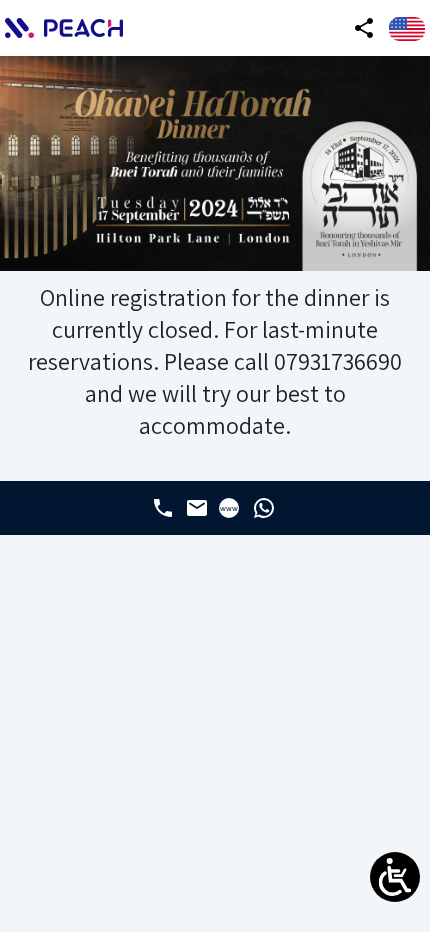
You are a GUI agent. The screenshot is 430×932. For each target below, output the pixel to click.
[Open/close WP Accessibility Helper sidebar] (395, 877)
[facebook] (163, 508)
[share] (364, 28)
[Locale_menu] (407, 29)
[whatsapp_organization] (264, 508)
